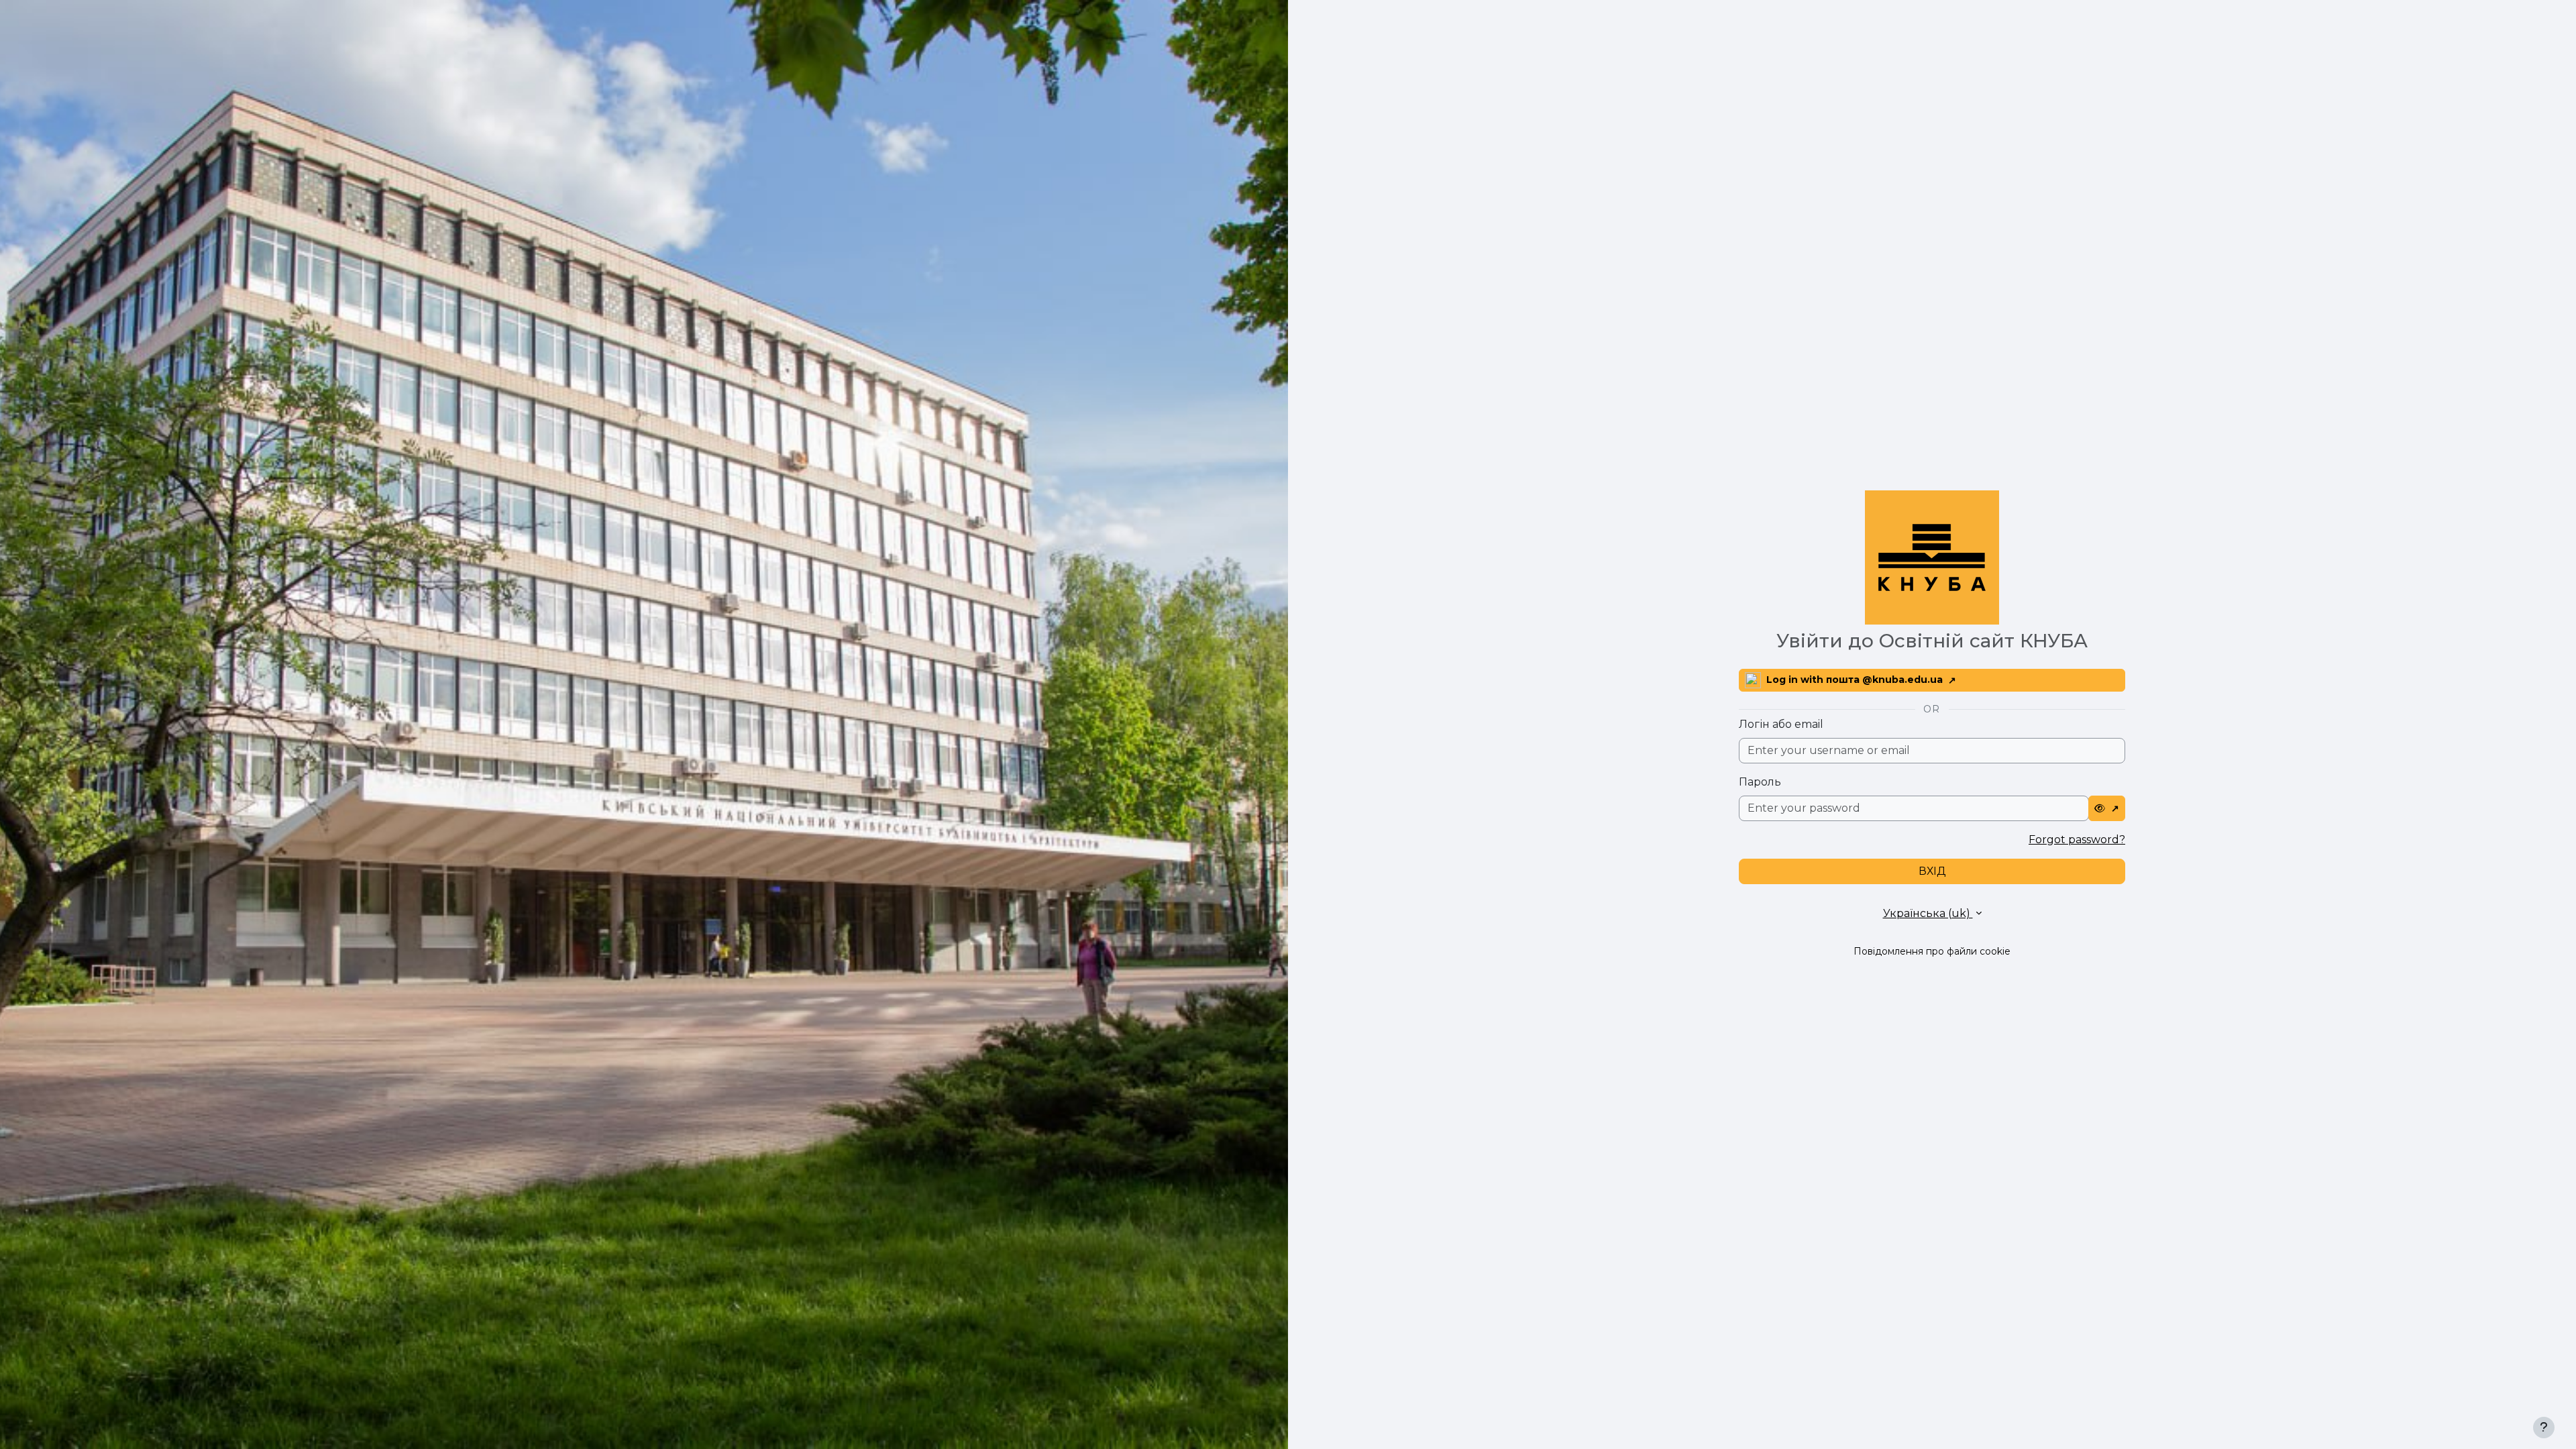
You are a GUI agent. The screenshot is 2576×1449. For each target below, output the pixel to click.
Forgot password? (2077, 840)
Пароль (1760, 782)
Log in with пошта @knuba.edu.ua (1855, 680)
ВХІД (1932, 871)
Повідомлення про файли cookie (1932, 951)
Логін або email (1781, 724)
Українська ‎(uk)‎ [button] (1928, 913)
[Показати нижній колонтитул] (2544, 1428)
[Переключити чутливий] (2107, 808)
